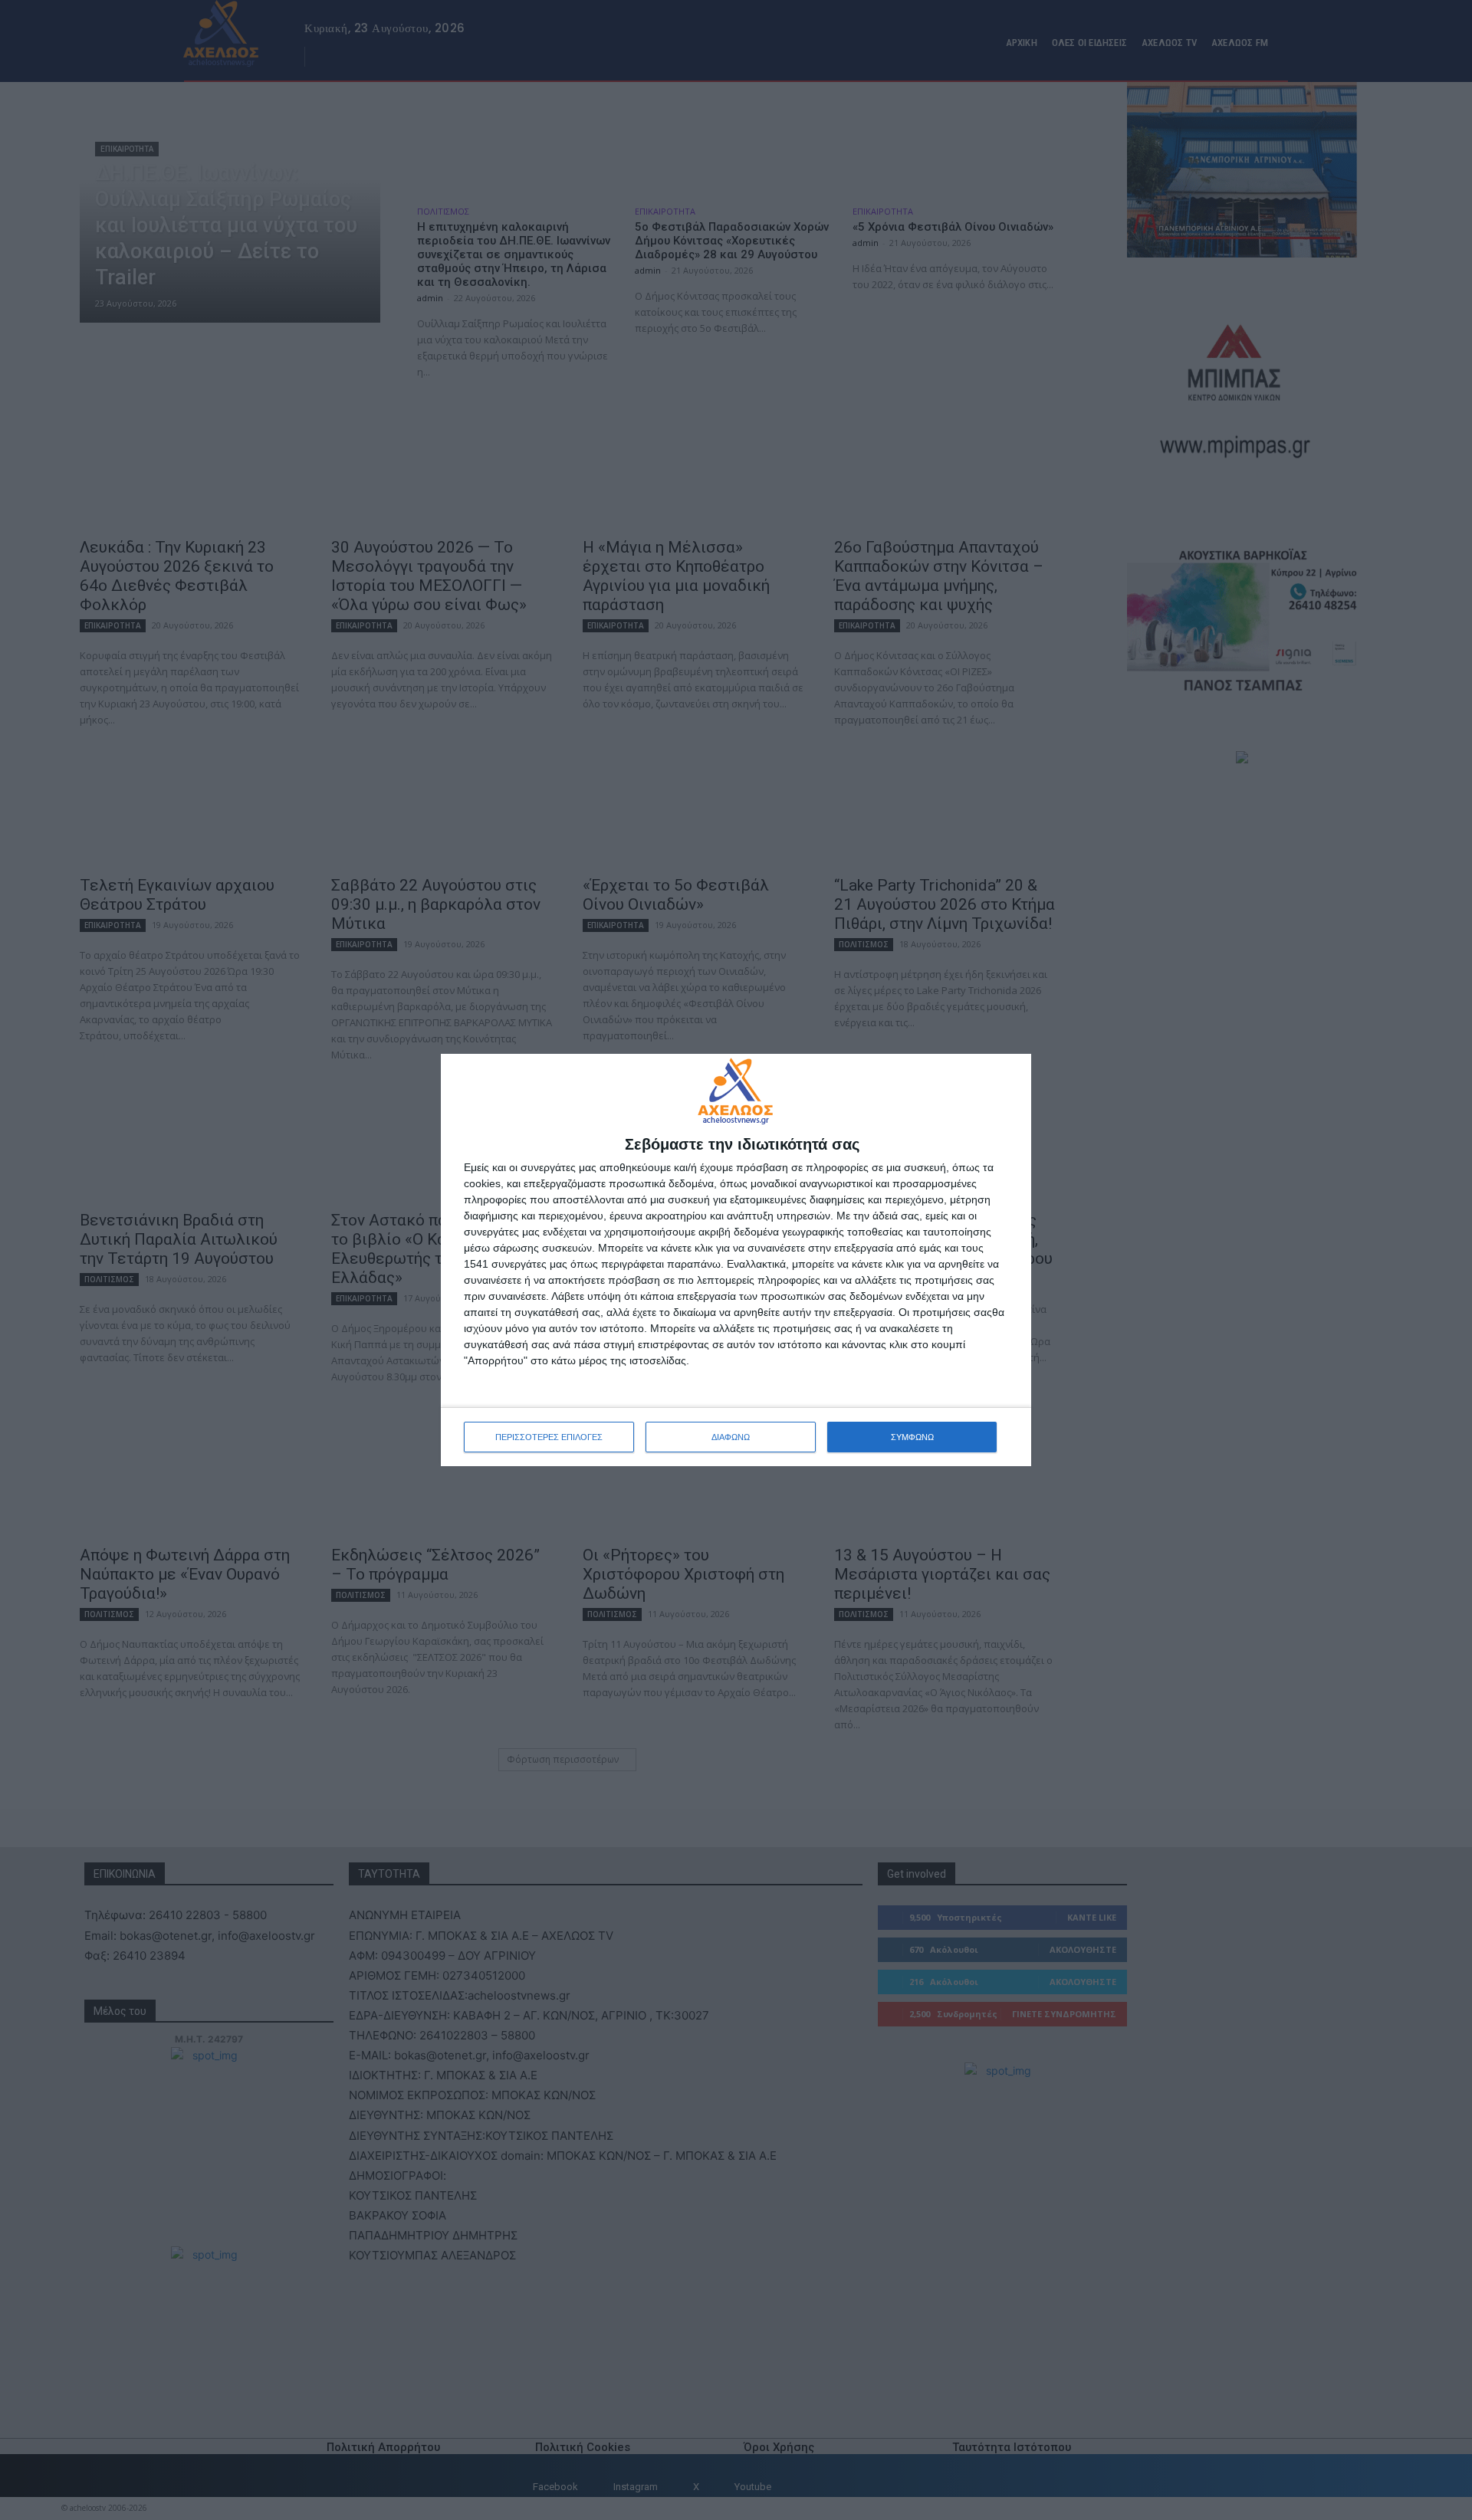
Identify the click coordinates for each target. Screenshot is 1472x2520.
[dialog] (736, 1260)
